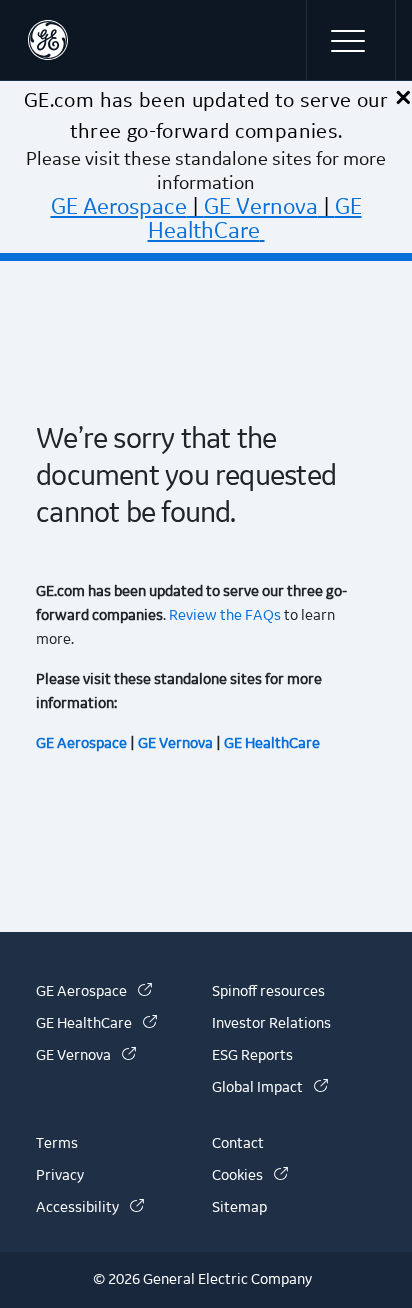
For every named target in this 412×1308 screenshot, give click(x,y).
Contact (238, 1144)
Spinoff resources (268, 992)
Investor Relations (271, 1024)
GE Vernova (261, 207)
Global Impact (270, 1088)
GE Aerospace (119, 207)
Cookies (250, 1176)
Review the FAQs (223, 616)
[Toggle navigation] (351, 40)
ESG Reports (252, 1056)
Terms (57, 1144)
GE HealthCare (255, 219)
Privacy (60, 1176)
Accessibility (90, 1208)
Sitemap (239, 1208)
